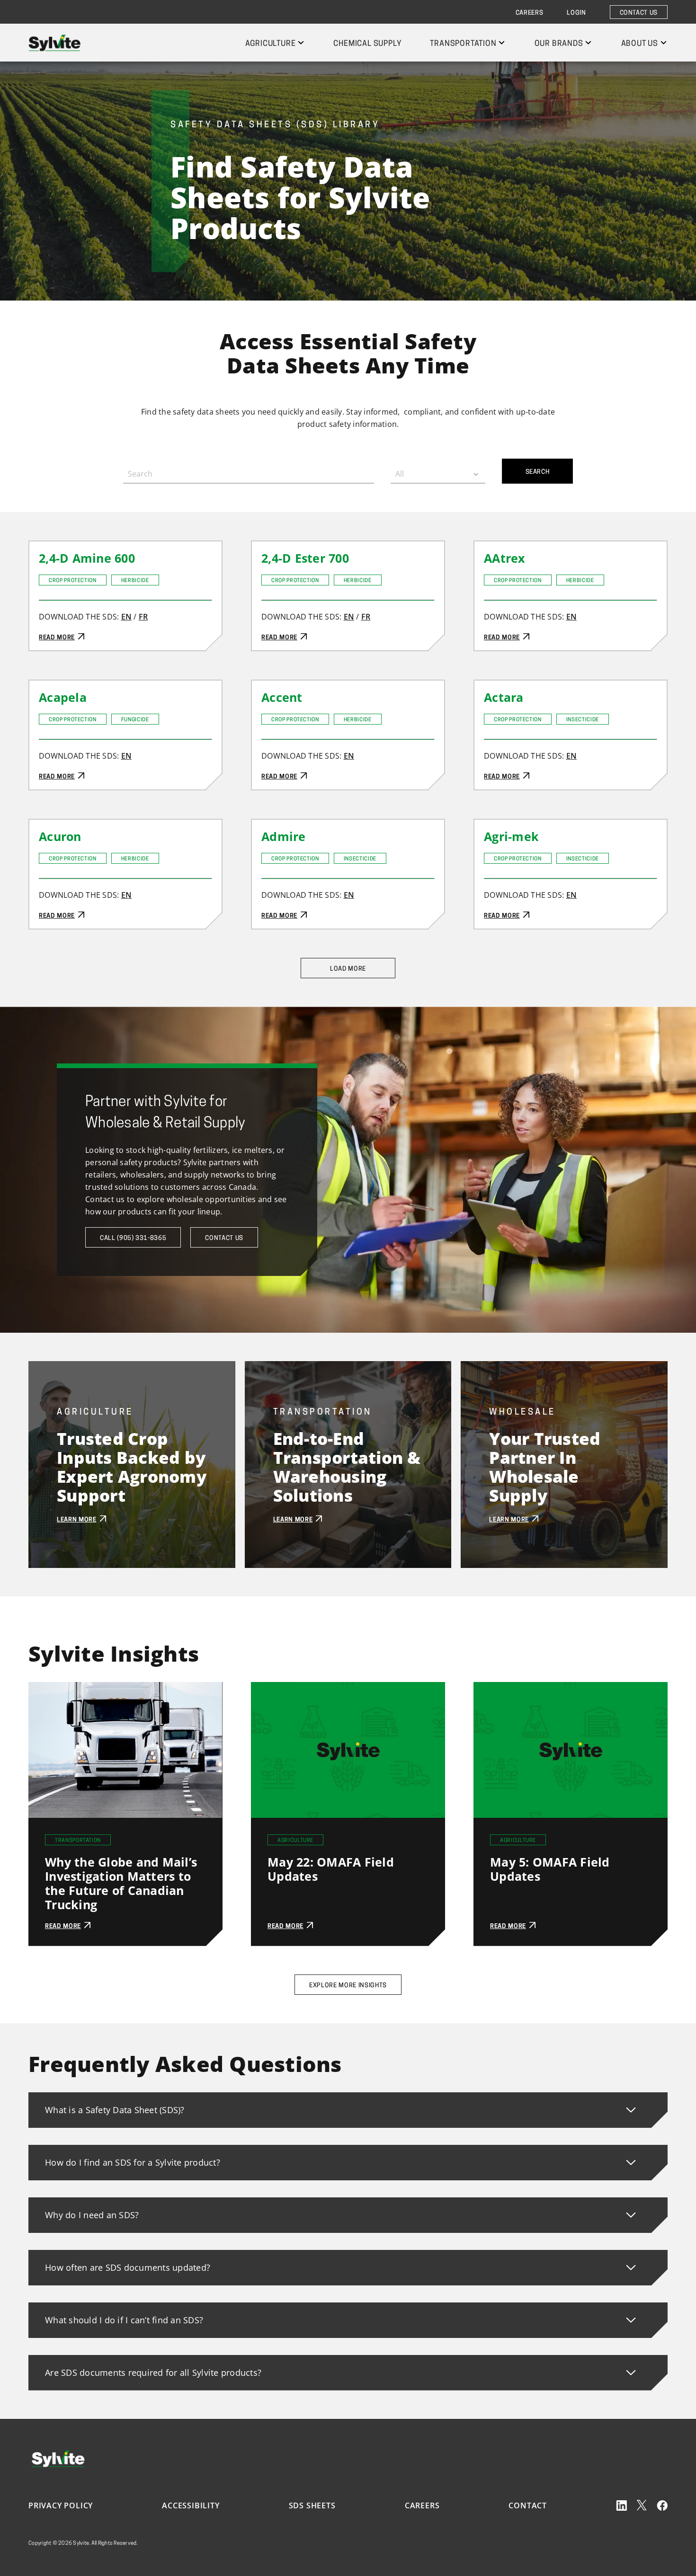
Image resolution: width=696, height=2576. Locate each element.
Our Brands (559, 44)
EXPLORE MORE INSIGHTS (348, 1986)
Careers (530, 13)
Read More (49, 548)
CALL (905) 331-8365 (133, 1238)
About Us (640, 44)
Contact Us (639, 13)
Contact (528, 2505)
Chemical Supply (367, 44)
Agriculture (271, 44)
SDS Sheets (312, 2505)
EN (127, 617)
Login (576, 13)
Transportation (463, 44)
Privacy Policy (61, 2505)
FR (143, 617)
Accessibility (191, 2505)
